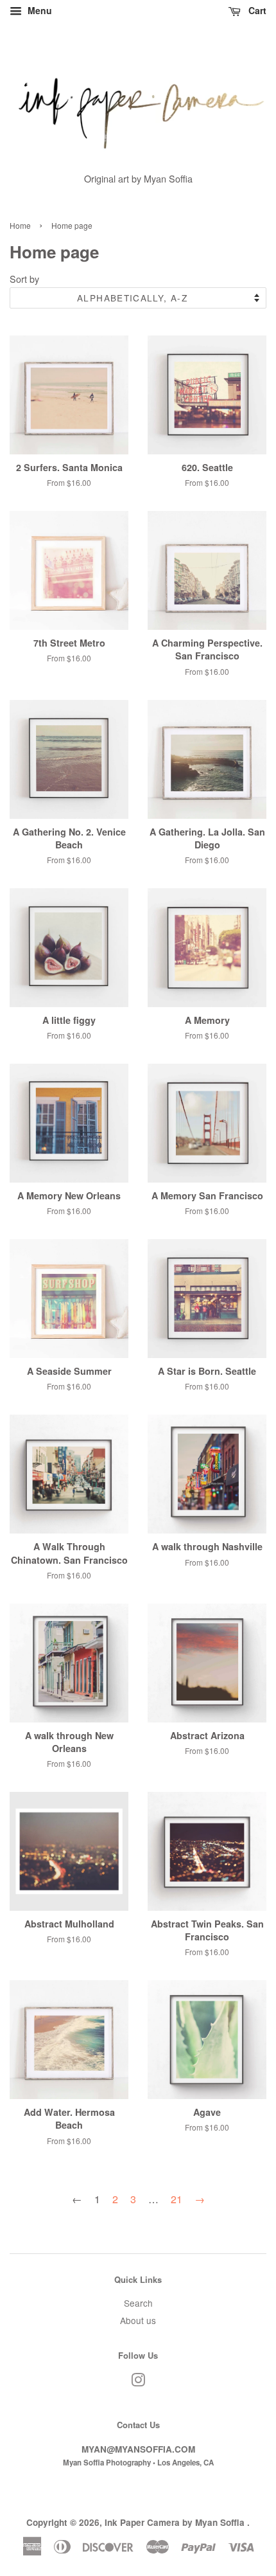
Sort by (24, 279)
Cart (256, 10)
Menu (39, 10)
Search (138, 2303)
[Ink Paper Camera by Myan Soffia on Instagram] (138, 2382)
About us (138, 2320)
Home (20, 225)
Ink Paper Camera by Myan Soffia (176, 2522)
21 (177, 2199)
